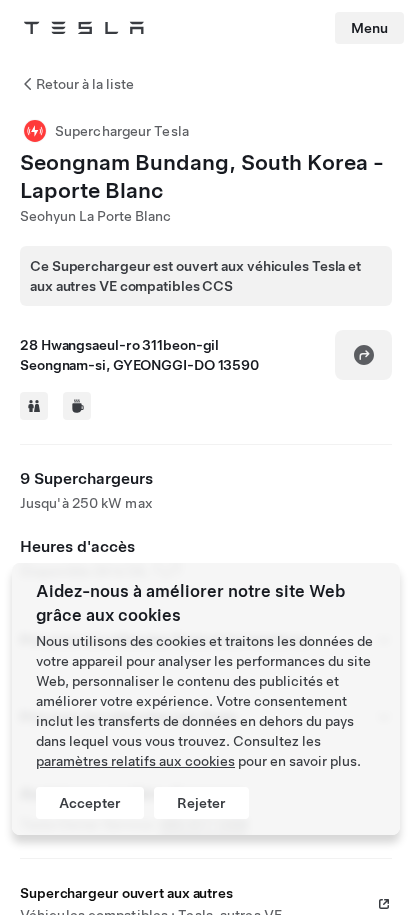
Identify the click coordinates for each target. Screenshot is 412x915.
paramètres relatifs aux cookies (135, 761)
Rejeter (201, 803)
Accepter (90, 803)
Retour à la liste (85, 84)
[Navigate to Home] (84, 28)
